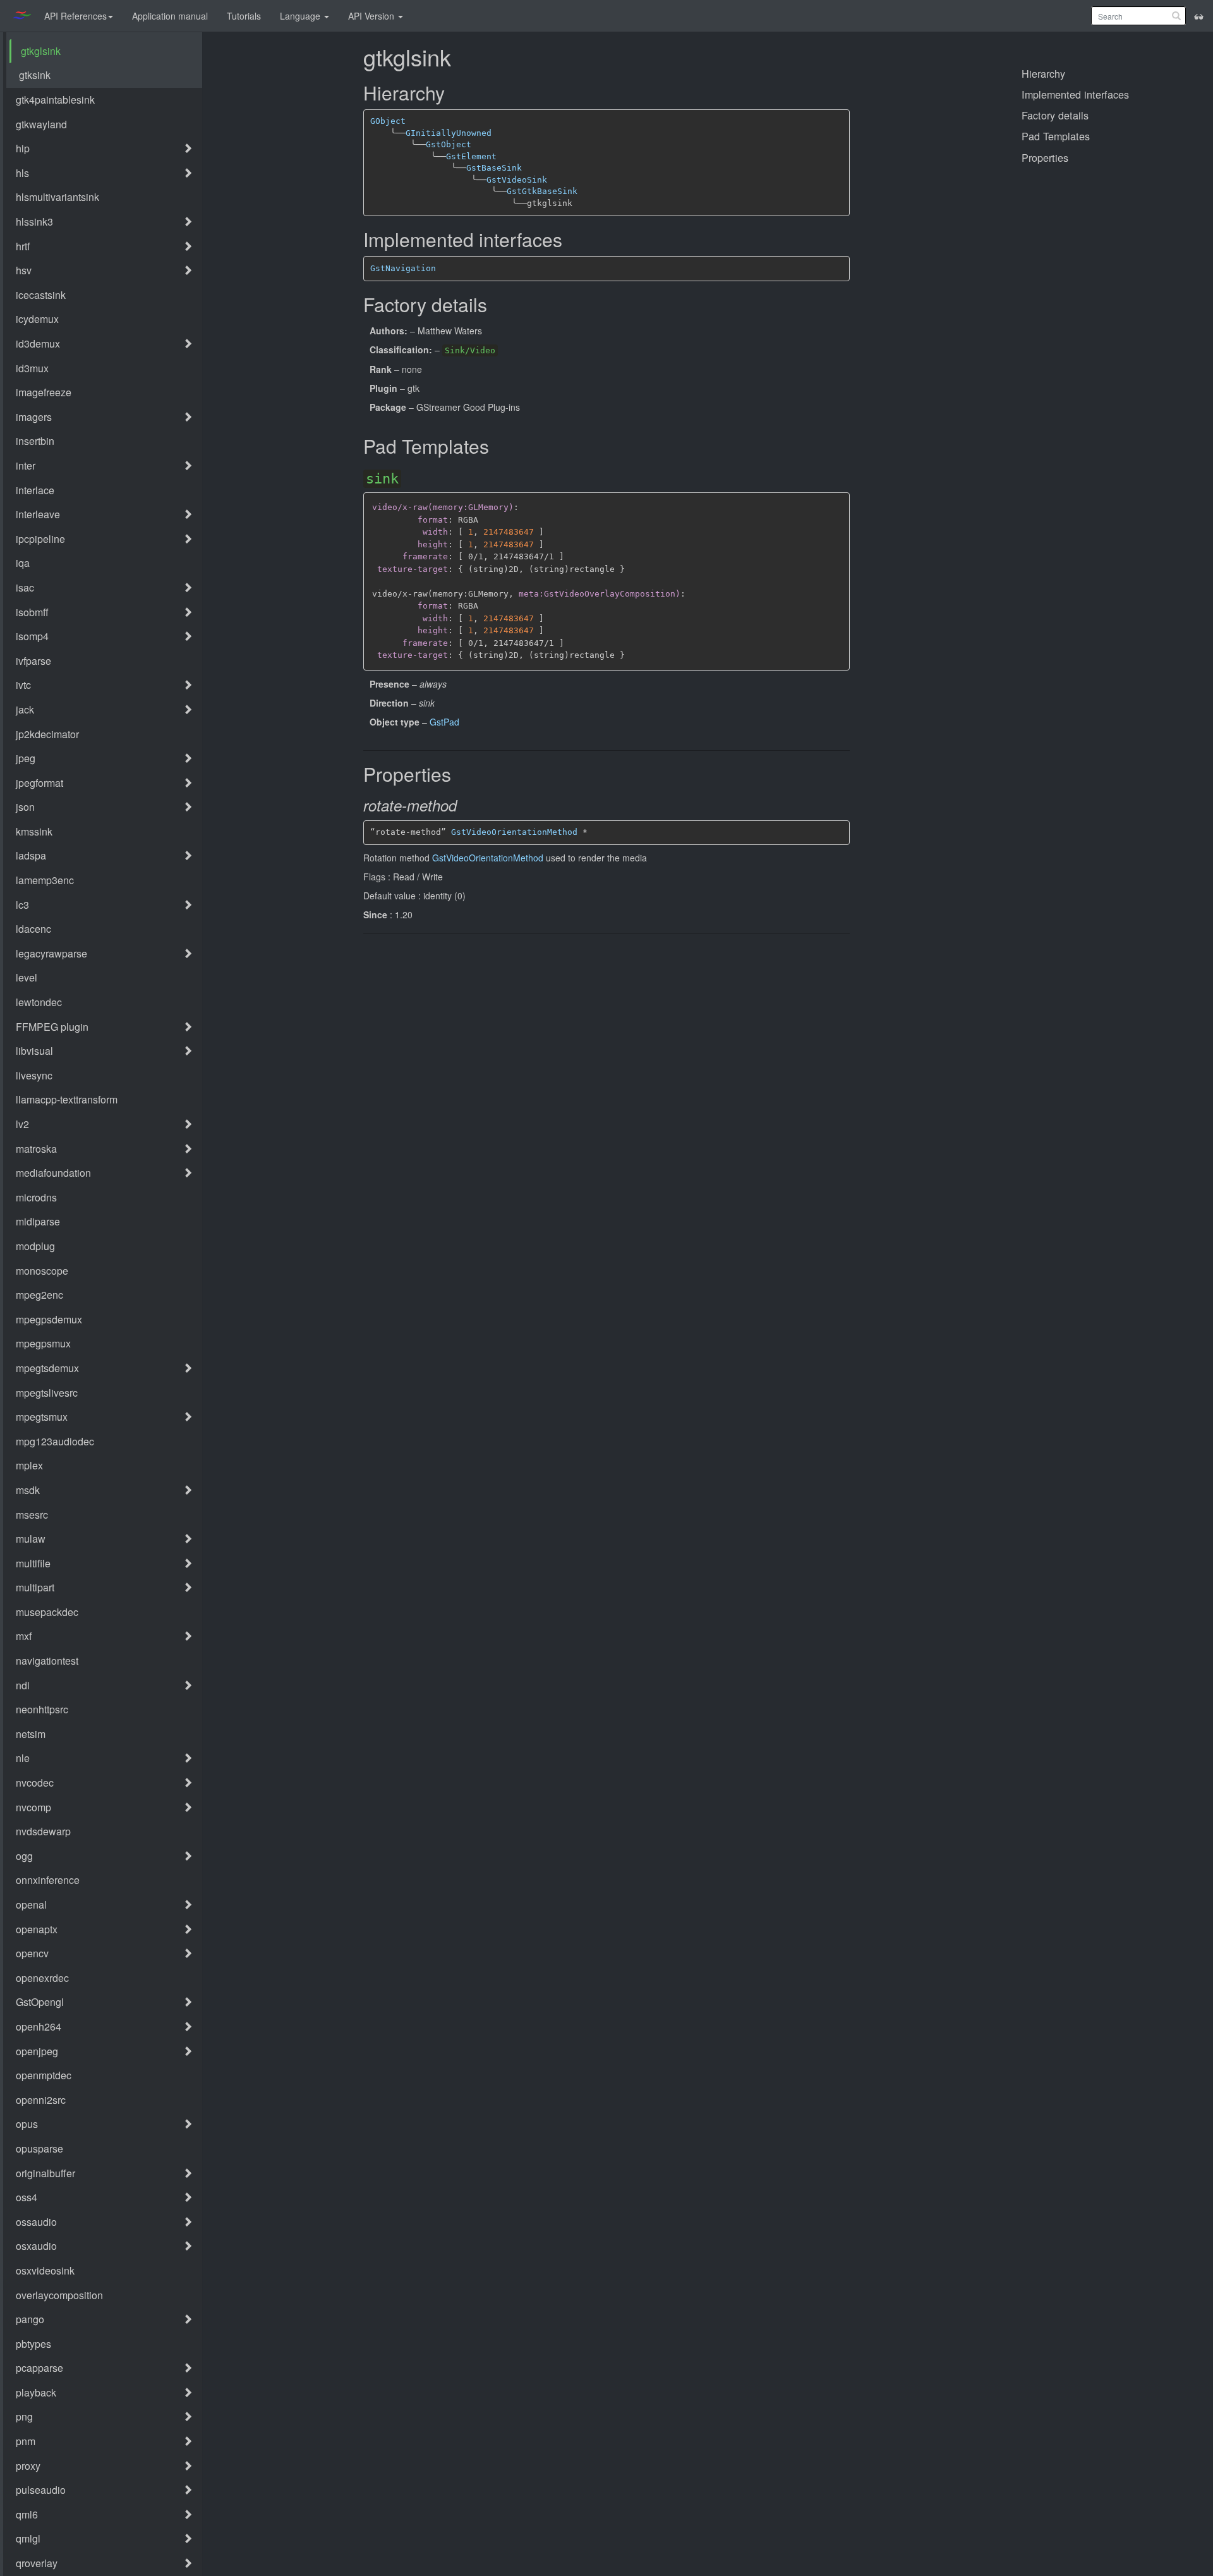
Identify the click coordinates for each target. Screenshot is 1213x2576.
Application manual (170, 16)
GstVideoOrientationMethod (514, 832)
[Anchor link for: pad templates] (497, 447)
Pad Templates (1056, 136)
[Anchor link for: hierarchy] (452, 94)
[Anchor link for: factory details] (495, 306)
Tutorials (244, 16)
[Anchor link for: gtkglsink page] (460, 58)
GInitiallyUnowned (449, 133)
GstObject (449, 144)
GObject (388, 121)
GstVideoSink (517, 180)
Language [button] (301, 16)
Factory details (1055, 115)
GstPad (444, 722)
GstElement (471, 156)
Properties (1045, 157)
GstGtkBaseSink (542, 191)
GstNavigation (403, 268)
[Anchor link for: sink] (407, 478)
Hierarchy (1043, 73)
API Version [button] (372, 16)
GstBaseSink (494, 168)
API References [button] (75, 16)
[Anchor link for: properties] (459, 775)
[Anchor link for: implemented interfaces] (570, 240)
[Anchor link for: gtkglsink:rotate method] (467, 806)
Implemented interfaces (1075, 94)
